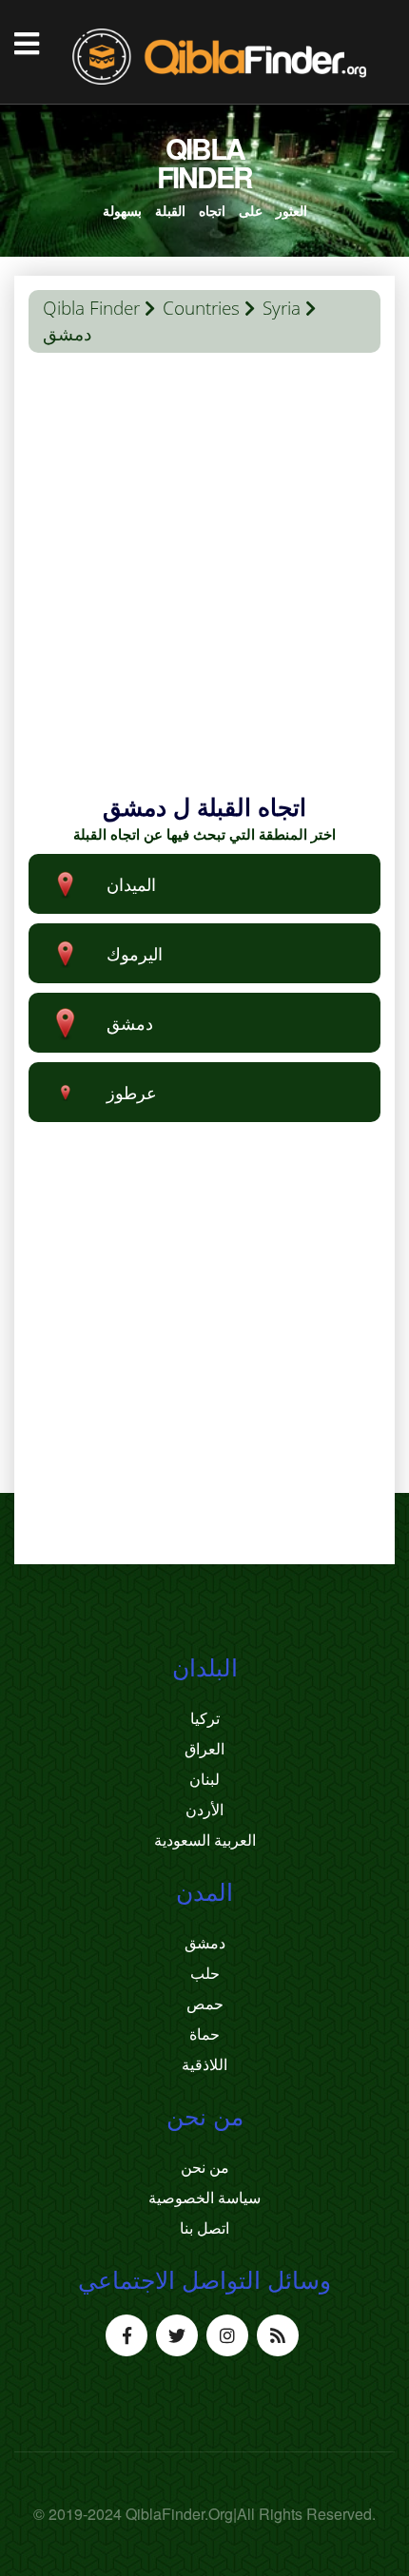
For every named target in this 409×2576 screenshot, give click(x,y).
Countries (201, 308)
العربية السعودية (205, 1840)
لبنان (204, 1779)
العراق (204, 1749)
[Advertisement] (204, 586)
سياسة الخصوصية (204, 2198)
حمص (205, 2004)
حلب (205, 1973)
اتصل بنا (204, 2228)
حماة (204, 2034)
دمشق (205, 1943)
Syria (282, 308)
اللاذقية (204, 2064)
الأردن (204, 1810)
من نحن (205, 2167)
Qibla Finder (91, 308)
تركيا (205, 1718)
